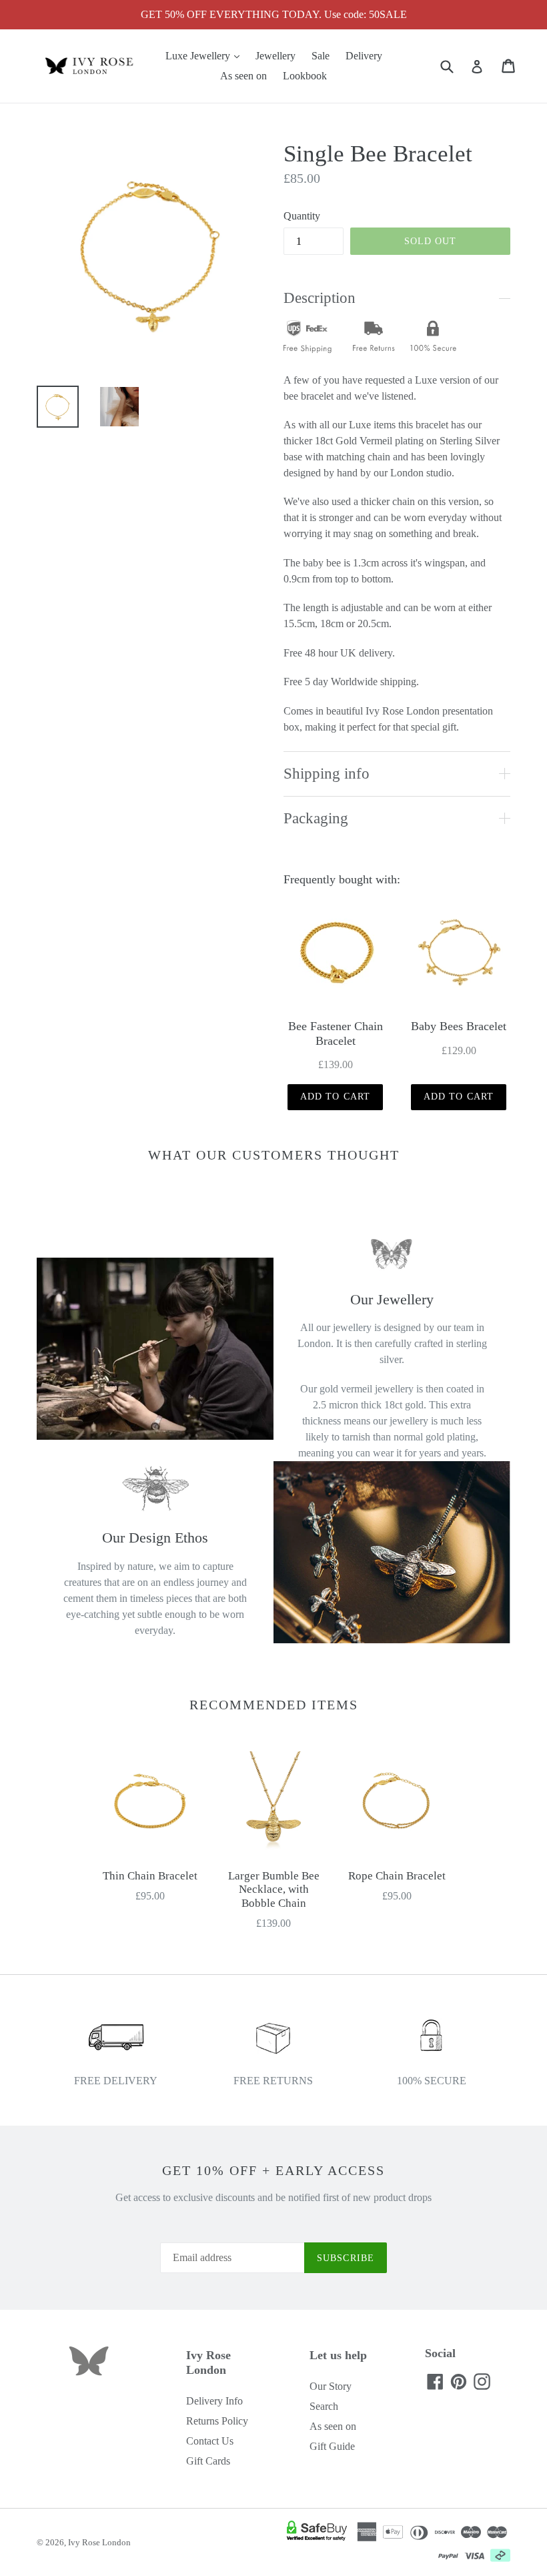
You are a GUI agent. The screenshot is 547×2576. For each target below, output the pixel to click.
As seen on (243, 76)
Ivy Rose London (99, 2542)
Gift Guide (332, 2446)
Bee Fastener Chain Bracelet (336, 1033)
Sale (321, 56)
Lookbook (305, 76)
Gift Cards (208, 2461)
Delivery (364, 56)
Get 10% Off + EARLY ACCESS (273, 2170)
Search (324, 2406)
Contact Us (210, 2441)
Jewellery (276, 56)
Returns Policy (217, 2421)
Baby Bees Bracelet (459, 1026)
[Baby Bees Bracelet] (459, 953)
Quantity (302, 216)
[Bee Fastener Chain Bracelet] (335, 953)
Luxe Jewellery (206, 55)
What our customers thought (274, 1155)
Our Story (331, 2386)
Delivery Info (214, 2401)
